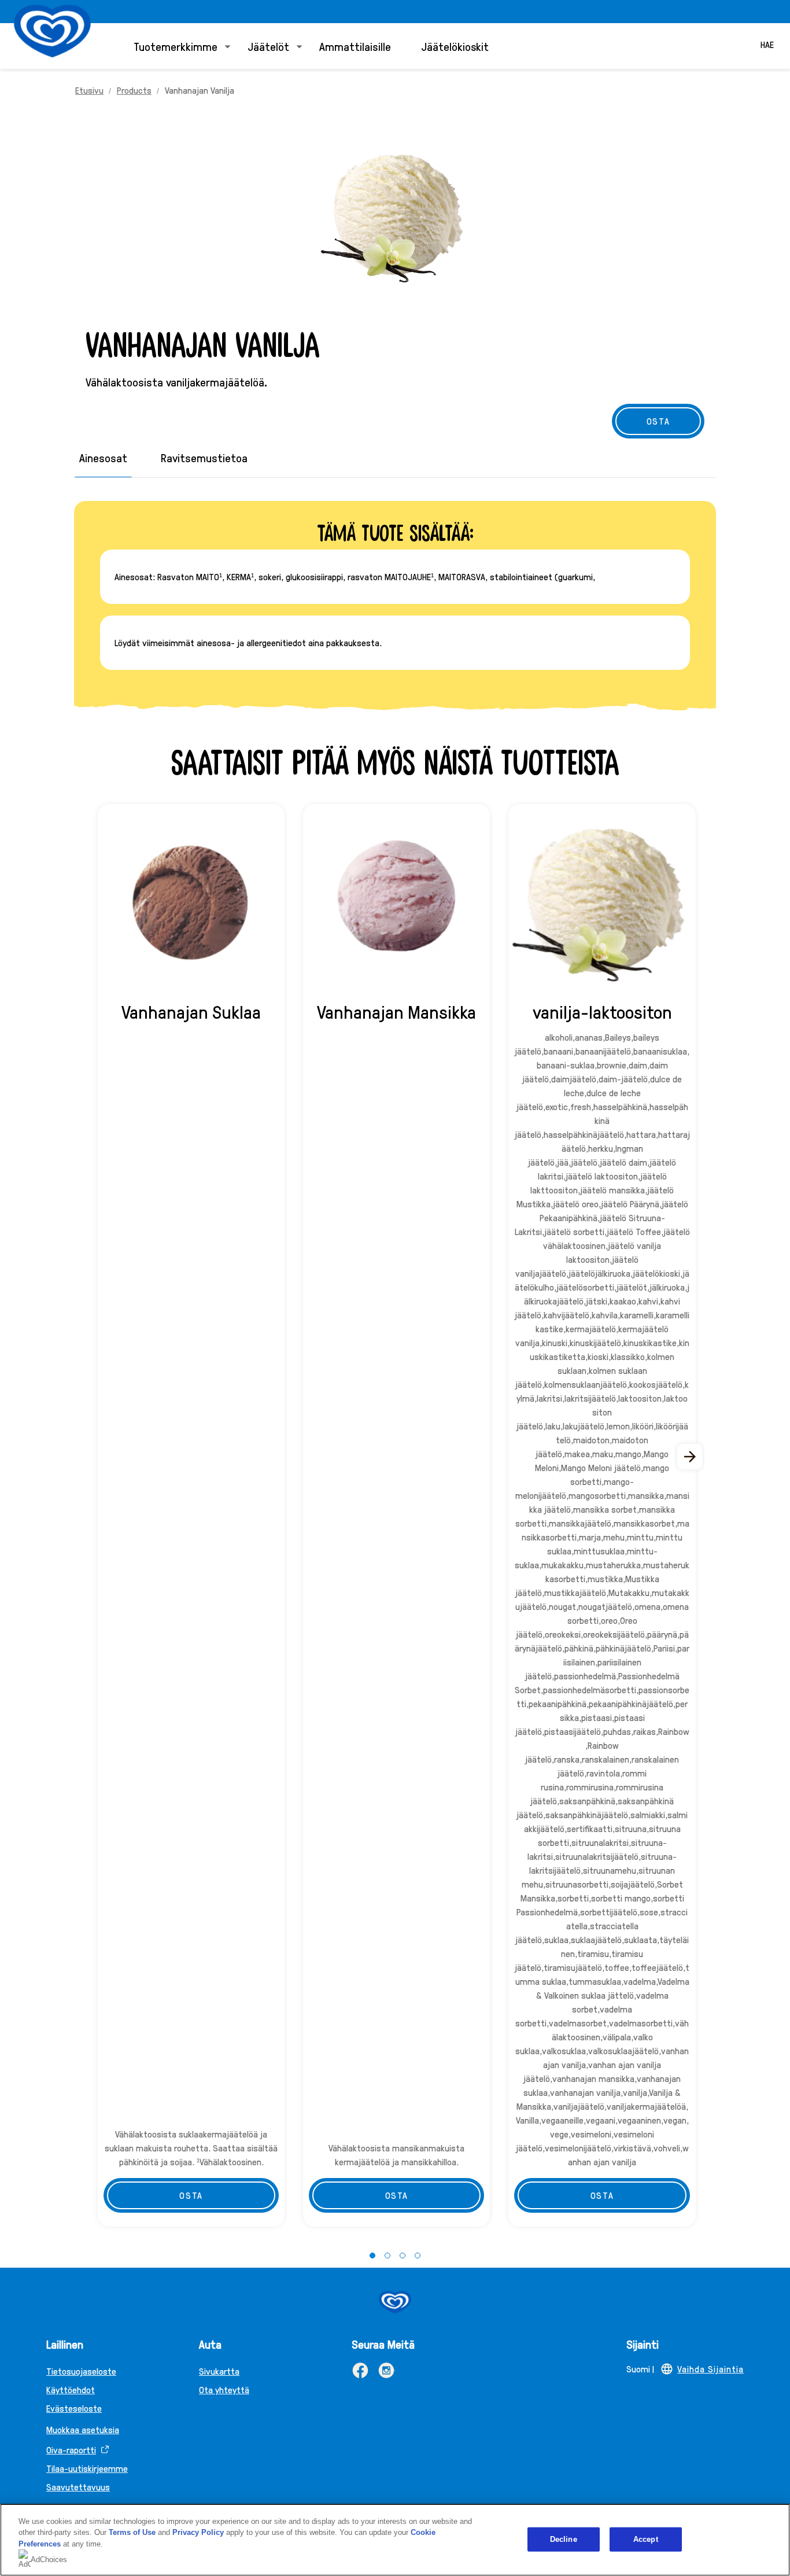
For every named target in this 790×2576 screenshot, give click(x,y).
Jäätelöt (268, 46)
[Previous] (99, 1457)
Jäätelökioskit (455, 46)
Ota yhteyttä (224, 2389)
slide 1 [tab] (372, 2256)
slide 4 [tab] (418, 2256)
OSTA (658, 421)
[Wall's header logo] (52, 31)
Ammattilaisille (355, 46)
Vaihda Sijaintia (710, 2369)
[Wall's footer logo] (395, 2302)
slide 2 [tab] (387, 2256)
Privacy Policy (198, 2532)
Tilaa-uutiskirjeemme (87, 2468)
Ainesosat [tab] (103, 458)
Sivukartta (219, 2371)
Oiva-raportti (71, 2450)
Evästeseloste (74, 2408)
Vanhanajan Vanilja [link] (200, 90)
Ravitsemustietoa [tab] (204, 458)
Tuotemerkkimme (176, 46)
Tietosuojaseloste (81, 2371)
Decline (564, 2539)
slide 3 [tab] (403, 2256)
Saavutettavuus (78, 2487)
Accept (646, 2539)
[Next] (691, 1457)
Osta (191, 2195)
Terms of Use (132, 2532)
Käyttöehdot (71, 2389)
